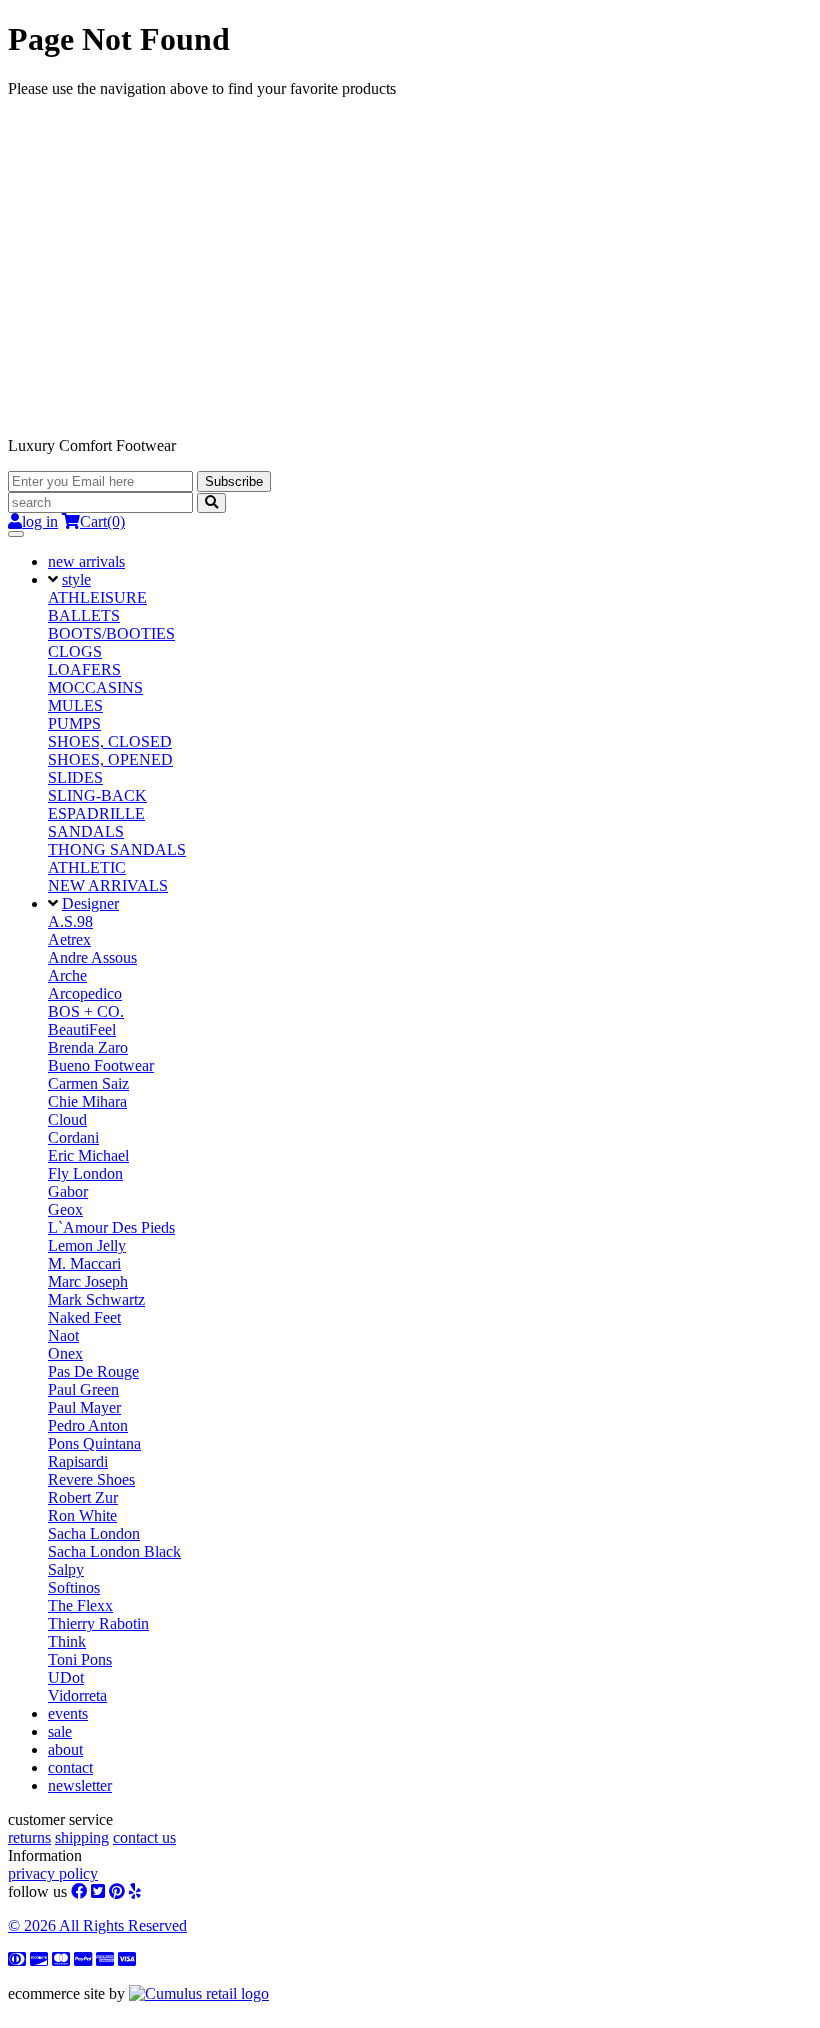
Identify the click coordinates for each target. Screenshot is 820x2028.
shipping (82, 1837)
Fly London (85, 1173)
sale (60, 1731)
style (76, 579)
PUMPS (74, 723)
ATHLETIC (87, 867)
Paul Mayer (84, 1407)
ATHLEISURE (97, 597)
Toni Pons (80, 1659)
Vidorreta (77, 1695)
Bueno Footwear (101, 1065)
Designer (90, 903)
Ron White (82, 1515)
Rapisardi (78, 1461)
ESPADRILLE (96, 813)
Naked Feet (84, 1317)
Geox (65, 1209)
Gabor (68, 1191)
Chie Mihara (87, 1101)
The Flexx (80, 1605)
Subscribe (234, 481)
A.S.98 (70, 921)
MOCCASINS (95, 687)
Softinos (74, 1587)
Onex (65, 1353)
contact (70, 1767)
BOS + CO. (86, 1011)
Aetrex (69, 939)
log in (40, 521)
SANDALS (86, 831)
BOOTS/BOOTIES (111, 633)
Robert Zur (83, 1497)
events (68, 1713)
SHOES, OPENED (110, 759)
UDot (66, 1677)
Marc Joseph (88, 1281)
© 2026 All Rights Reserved (97, 1925)
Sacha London (94, 1533)
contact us (144, 1837)
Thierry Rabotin (98, 1623)
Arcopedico (85, 993)
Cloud (67, 1119)
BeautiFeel (82, 1029)
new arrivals (86, 561)
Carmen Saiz (88, 1083)
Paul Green (83, 1389)
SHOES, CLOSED (110, 741)
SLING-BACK (97, 795)
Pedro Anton (88, 1425)
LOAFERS (84, 669)
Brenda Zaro (88, 1047)
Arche (67, 975)
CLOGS (75, 651)
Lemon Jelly (87, 1245)
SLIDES (75, 777)
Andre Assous (92, 957)
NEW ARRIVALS (108, 885)
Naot (63, 1335)
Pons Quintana (94, 1443)
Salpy (66, 1569)
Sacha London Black (114, 1551)
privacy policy (53, 1873)
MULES (75, 705)
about (65, 1749)
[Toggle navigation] (16, 534)
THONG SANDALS (117, 849)
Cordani (73, 1137)
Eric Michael (88, 1155)
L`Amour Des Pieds (111, 1227)
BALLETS (84, 615)
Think (67, 1641)
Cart (102, 521)
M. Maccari (84, 1263)
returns (29, 1837)
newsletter (80, 1785)
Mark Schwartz (96, 1299)
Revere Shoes (91, 1479)
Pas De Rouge (93, 1371)
